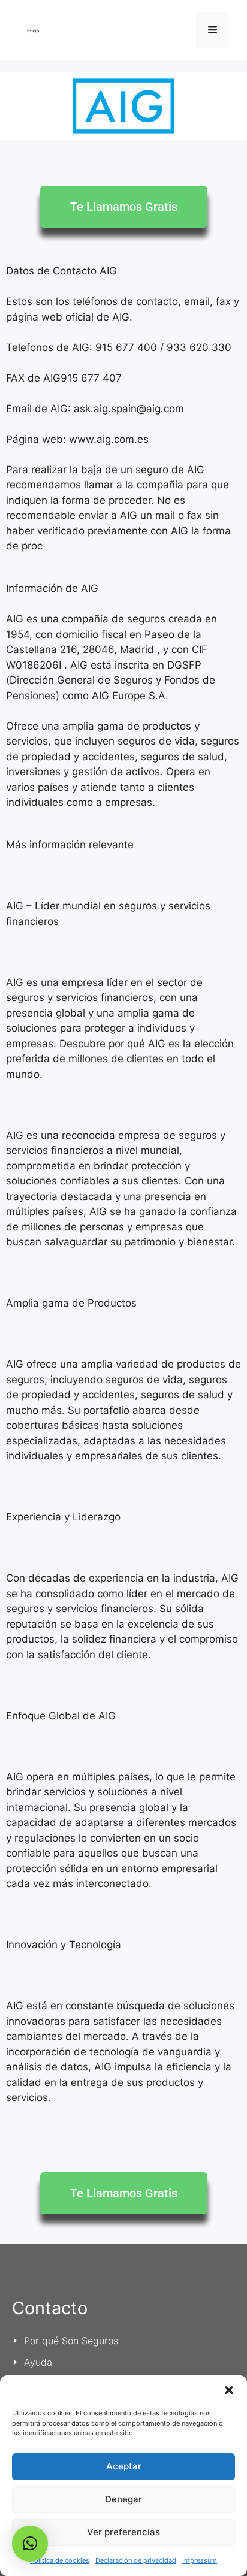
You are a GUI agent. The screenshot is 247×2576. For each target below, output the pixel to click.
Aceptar (124, 2466)
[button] (229, 2390)
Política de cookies (60, 2560)
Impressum (200, 2560)
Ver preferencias (123, 2532)
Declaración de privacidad (136, 2560)
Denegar (123, 2499)
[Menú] (213, 30)
